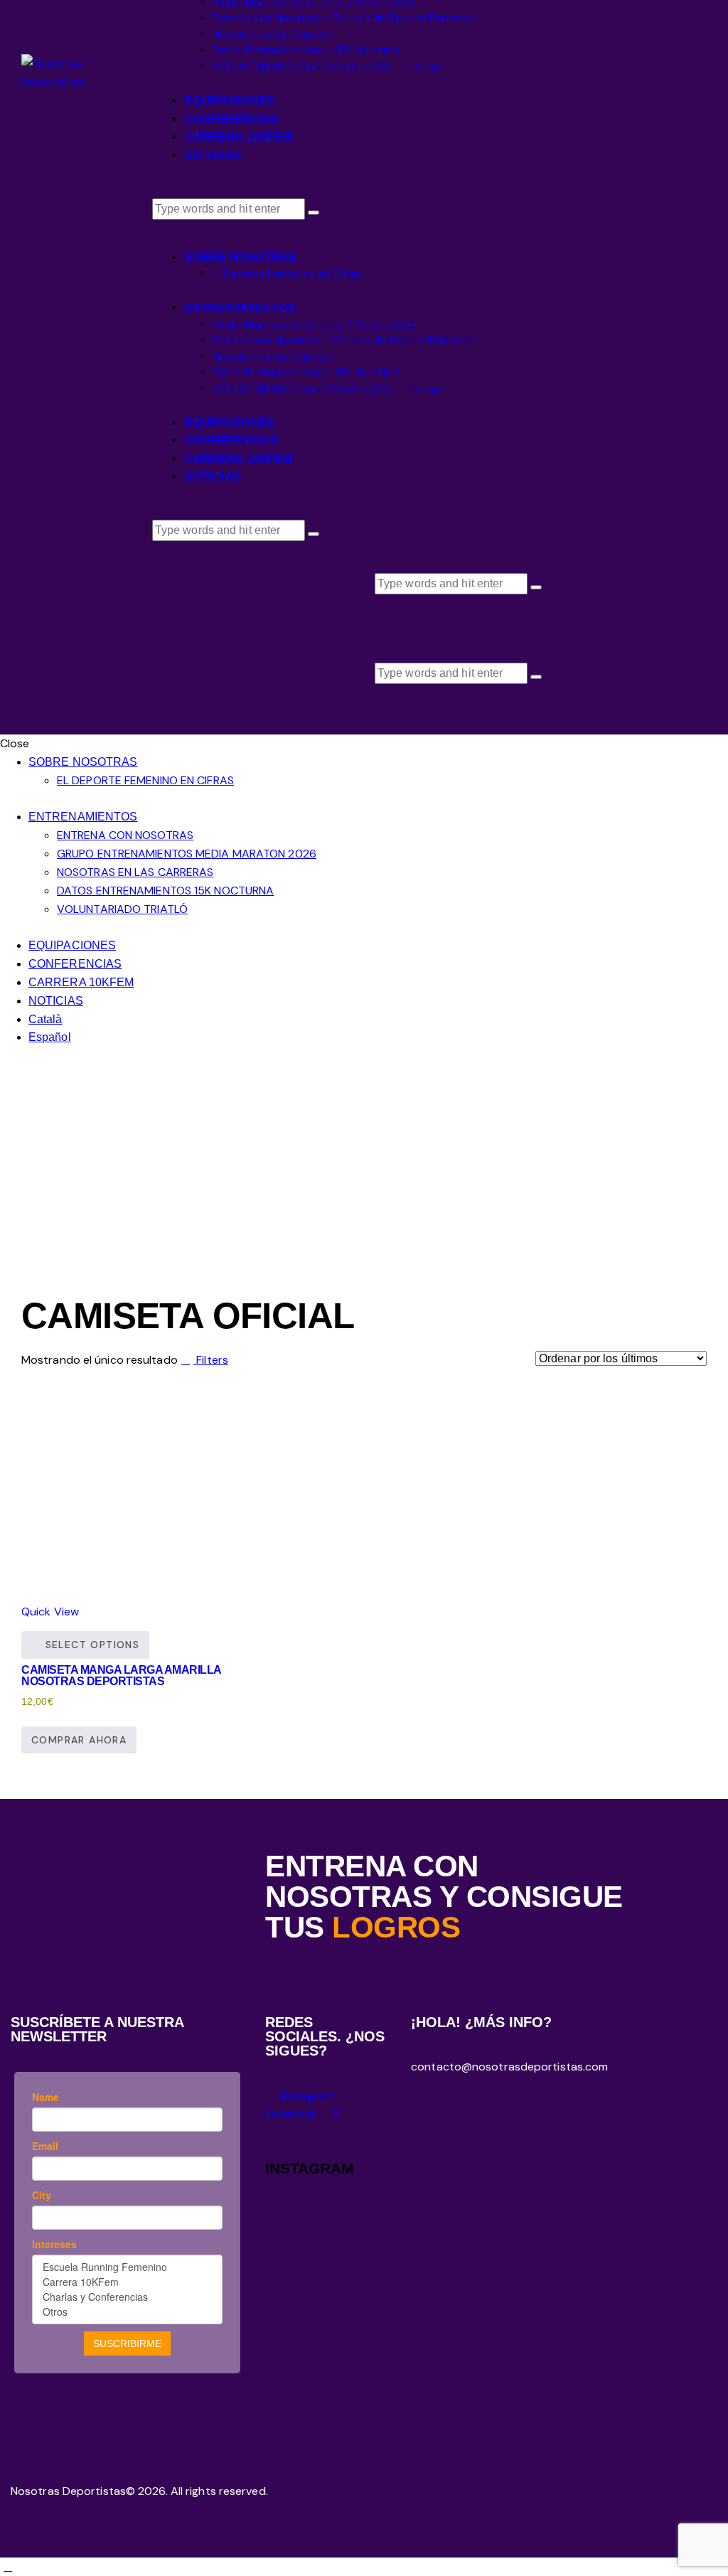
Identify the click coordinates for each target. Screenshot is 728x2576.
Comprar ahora (79, 1740)
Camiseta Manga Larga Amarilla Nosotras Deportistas (121, 1676)
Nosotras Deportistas (68, 2491)
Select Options (93, 1645)
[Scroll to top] (8, 2566)
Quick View (50, 1612)
